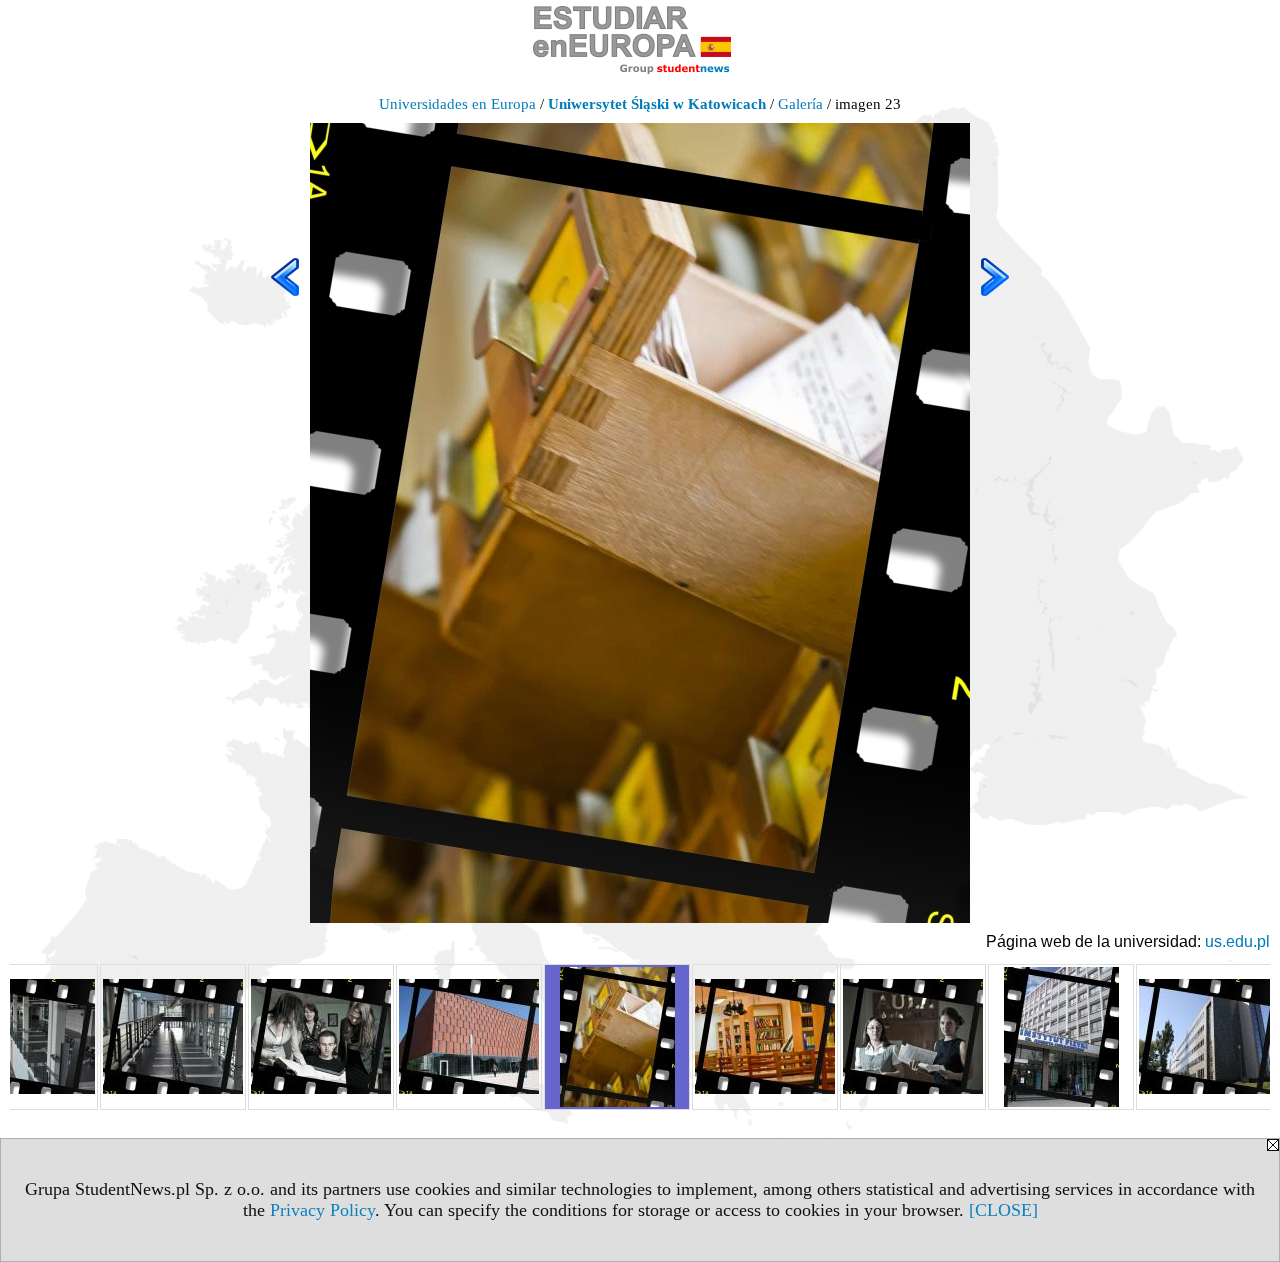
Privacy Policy (322, 1210)
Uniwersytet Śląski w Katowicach (657, 104)
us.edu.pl (1237, 941)
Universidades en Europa (457, 104)
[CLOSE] (1003, 1210)
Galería (800, 104)
